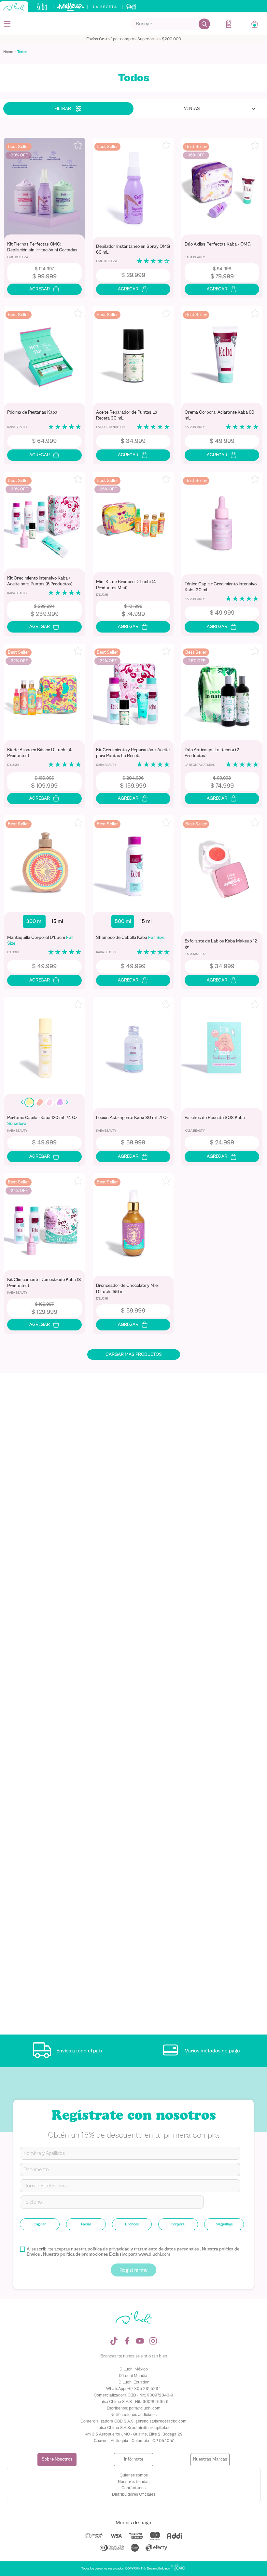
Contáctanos (133, 2488)
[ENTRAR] (229, 24)
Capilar (40, 2224)
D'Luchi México (134, 2369)
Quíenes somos (134, 2475)
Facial (86, 2224)
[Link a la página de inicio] (10, 52)
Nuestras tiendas (134, 2482)
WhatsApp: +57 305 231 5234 (133, 2389)
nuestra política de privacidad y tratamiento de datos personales (135, 2249)
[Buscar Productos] (204, 24)
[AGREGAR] (44, 289)
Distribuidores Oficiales (134, 2494)
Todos (22, 52)
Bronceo (132, 2224)
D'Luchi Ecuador (134, 2382)
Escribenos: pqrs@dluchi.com (134, 2408)
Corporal (178, 2224)
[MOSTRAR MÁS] (134, 1355)
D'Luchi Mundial (134, 2376)
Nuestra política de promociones (76, 2254)
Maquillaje (224, 2224)
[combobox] (170, 24)
